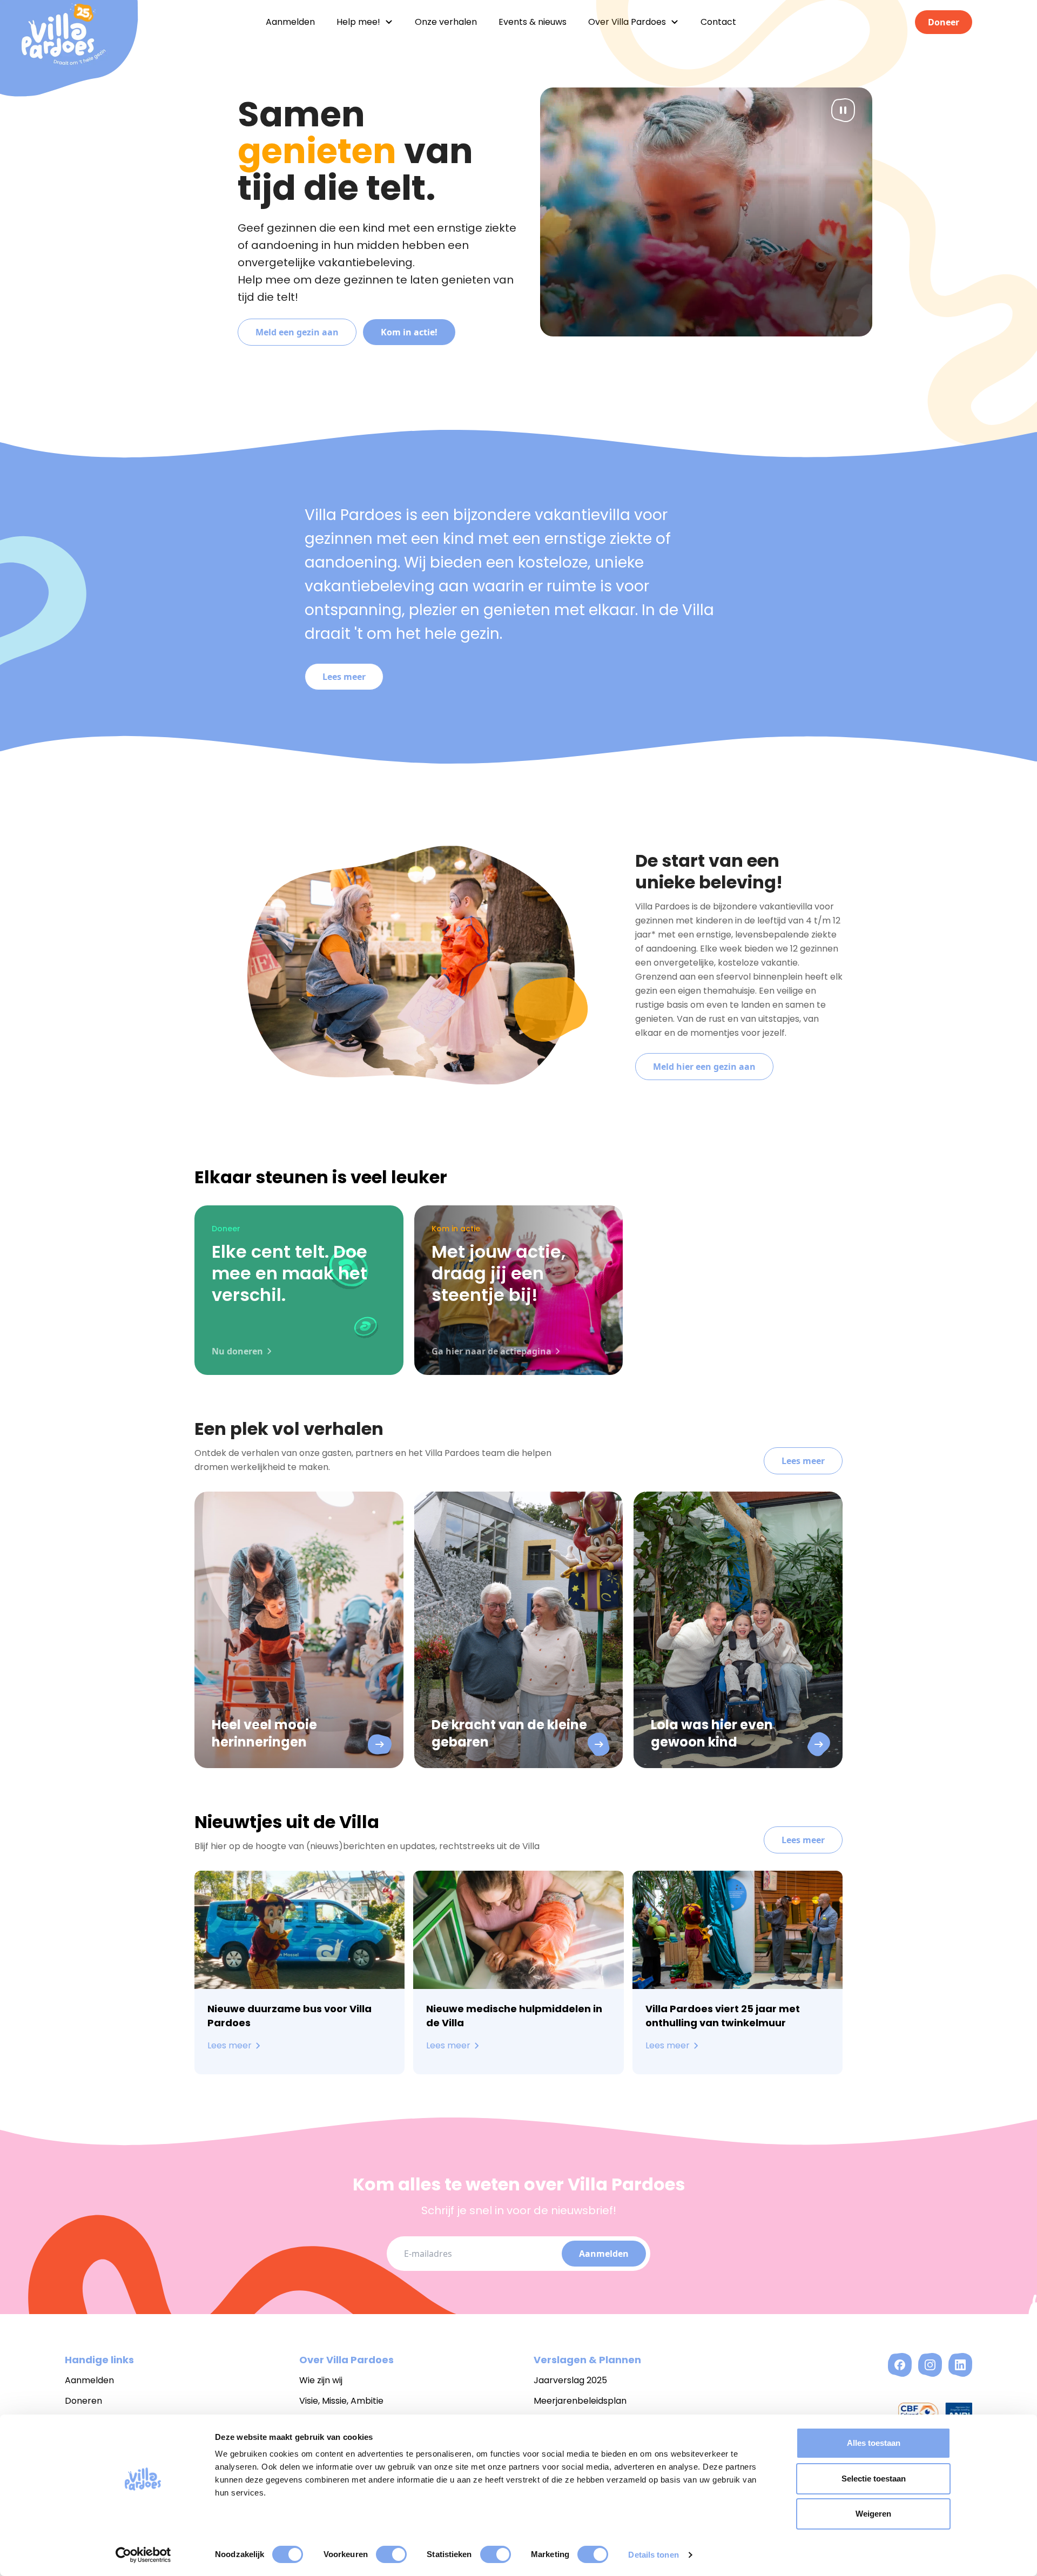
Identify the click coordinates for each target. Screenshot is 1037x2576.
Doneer (944, 22)
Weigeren (873, 2514)
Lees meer (344, 677)
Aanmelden (604, 2254)
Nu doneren (237, 1351)
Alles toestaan (874, 2443)
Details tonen (653, 2555)
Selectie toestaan (874, 2479)
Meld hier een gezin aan (704, 1067)
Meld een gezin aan (297, 332)
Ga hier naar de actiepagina (491, 1351)
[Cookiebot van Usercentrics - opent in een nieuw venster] (143, 2555)
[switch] (391, 2554)
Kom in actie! (409, 332)
